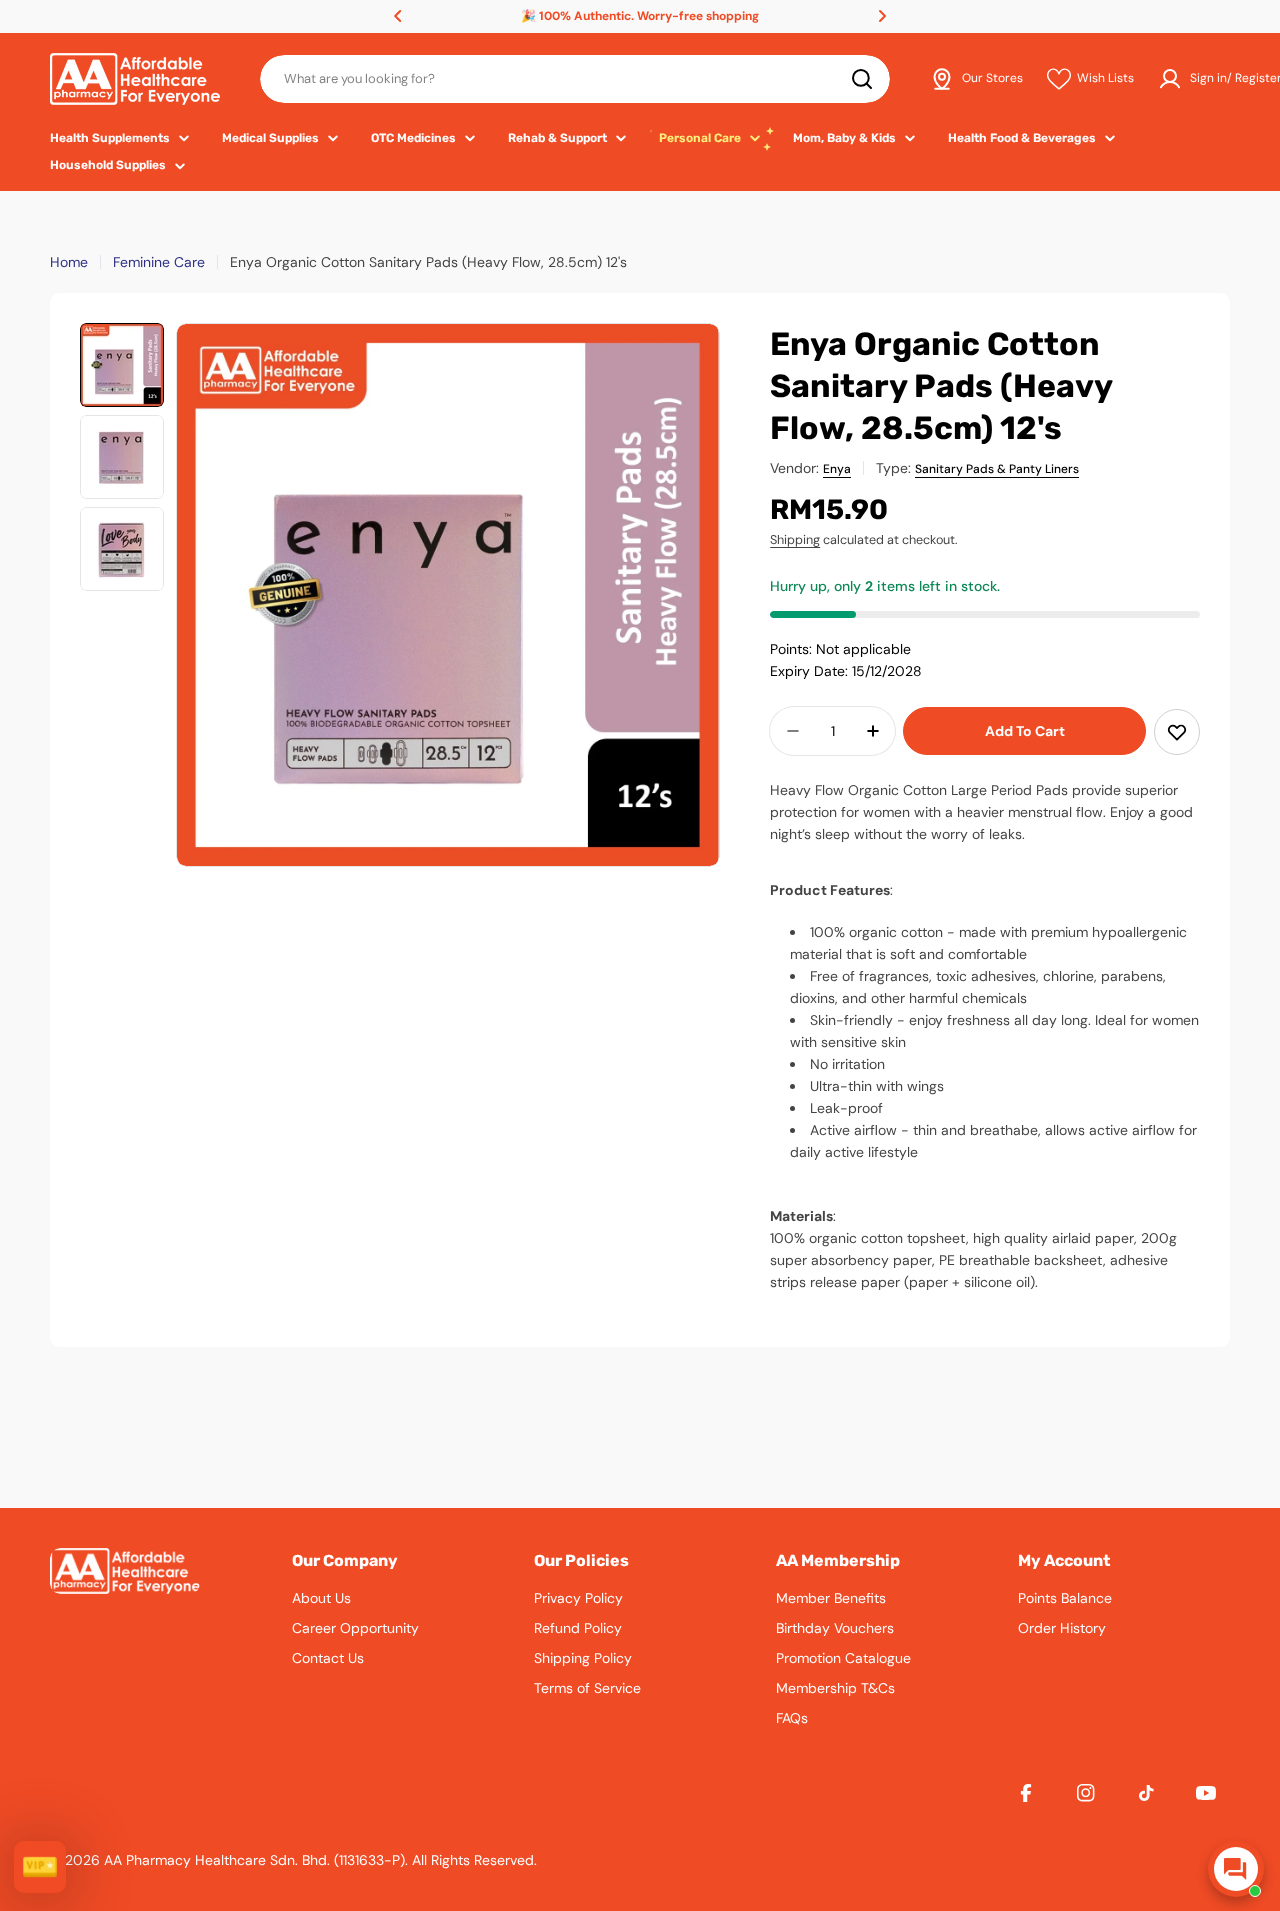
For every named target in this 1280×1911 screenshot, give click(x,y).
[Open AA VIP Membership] (40, 1867)
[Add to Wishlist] (1177, 732)
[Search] (862, 79)
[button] (398, 16)
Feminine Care (159, 262)
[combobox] (575, 79)
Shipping (795, 540)
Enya (837, 469)
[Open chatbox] (1236, 1869)
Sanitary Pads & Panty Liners (997, 469)
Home (69, 262)
